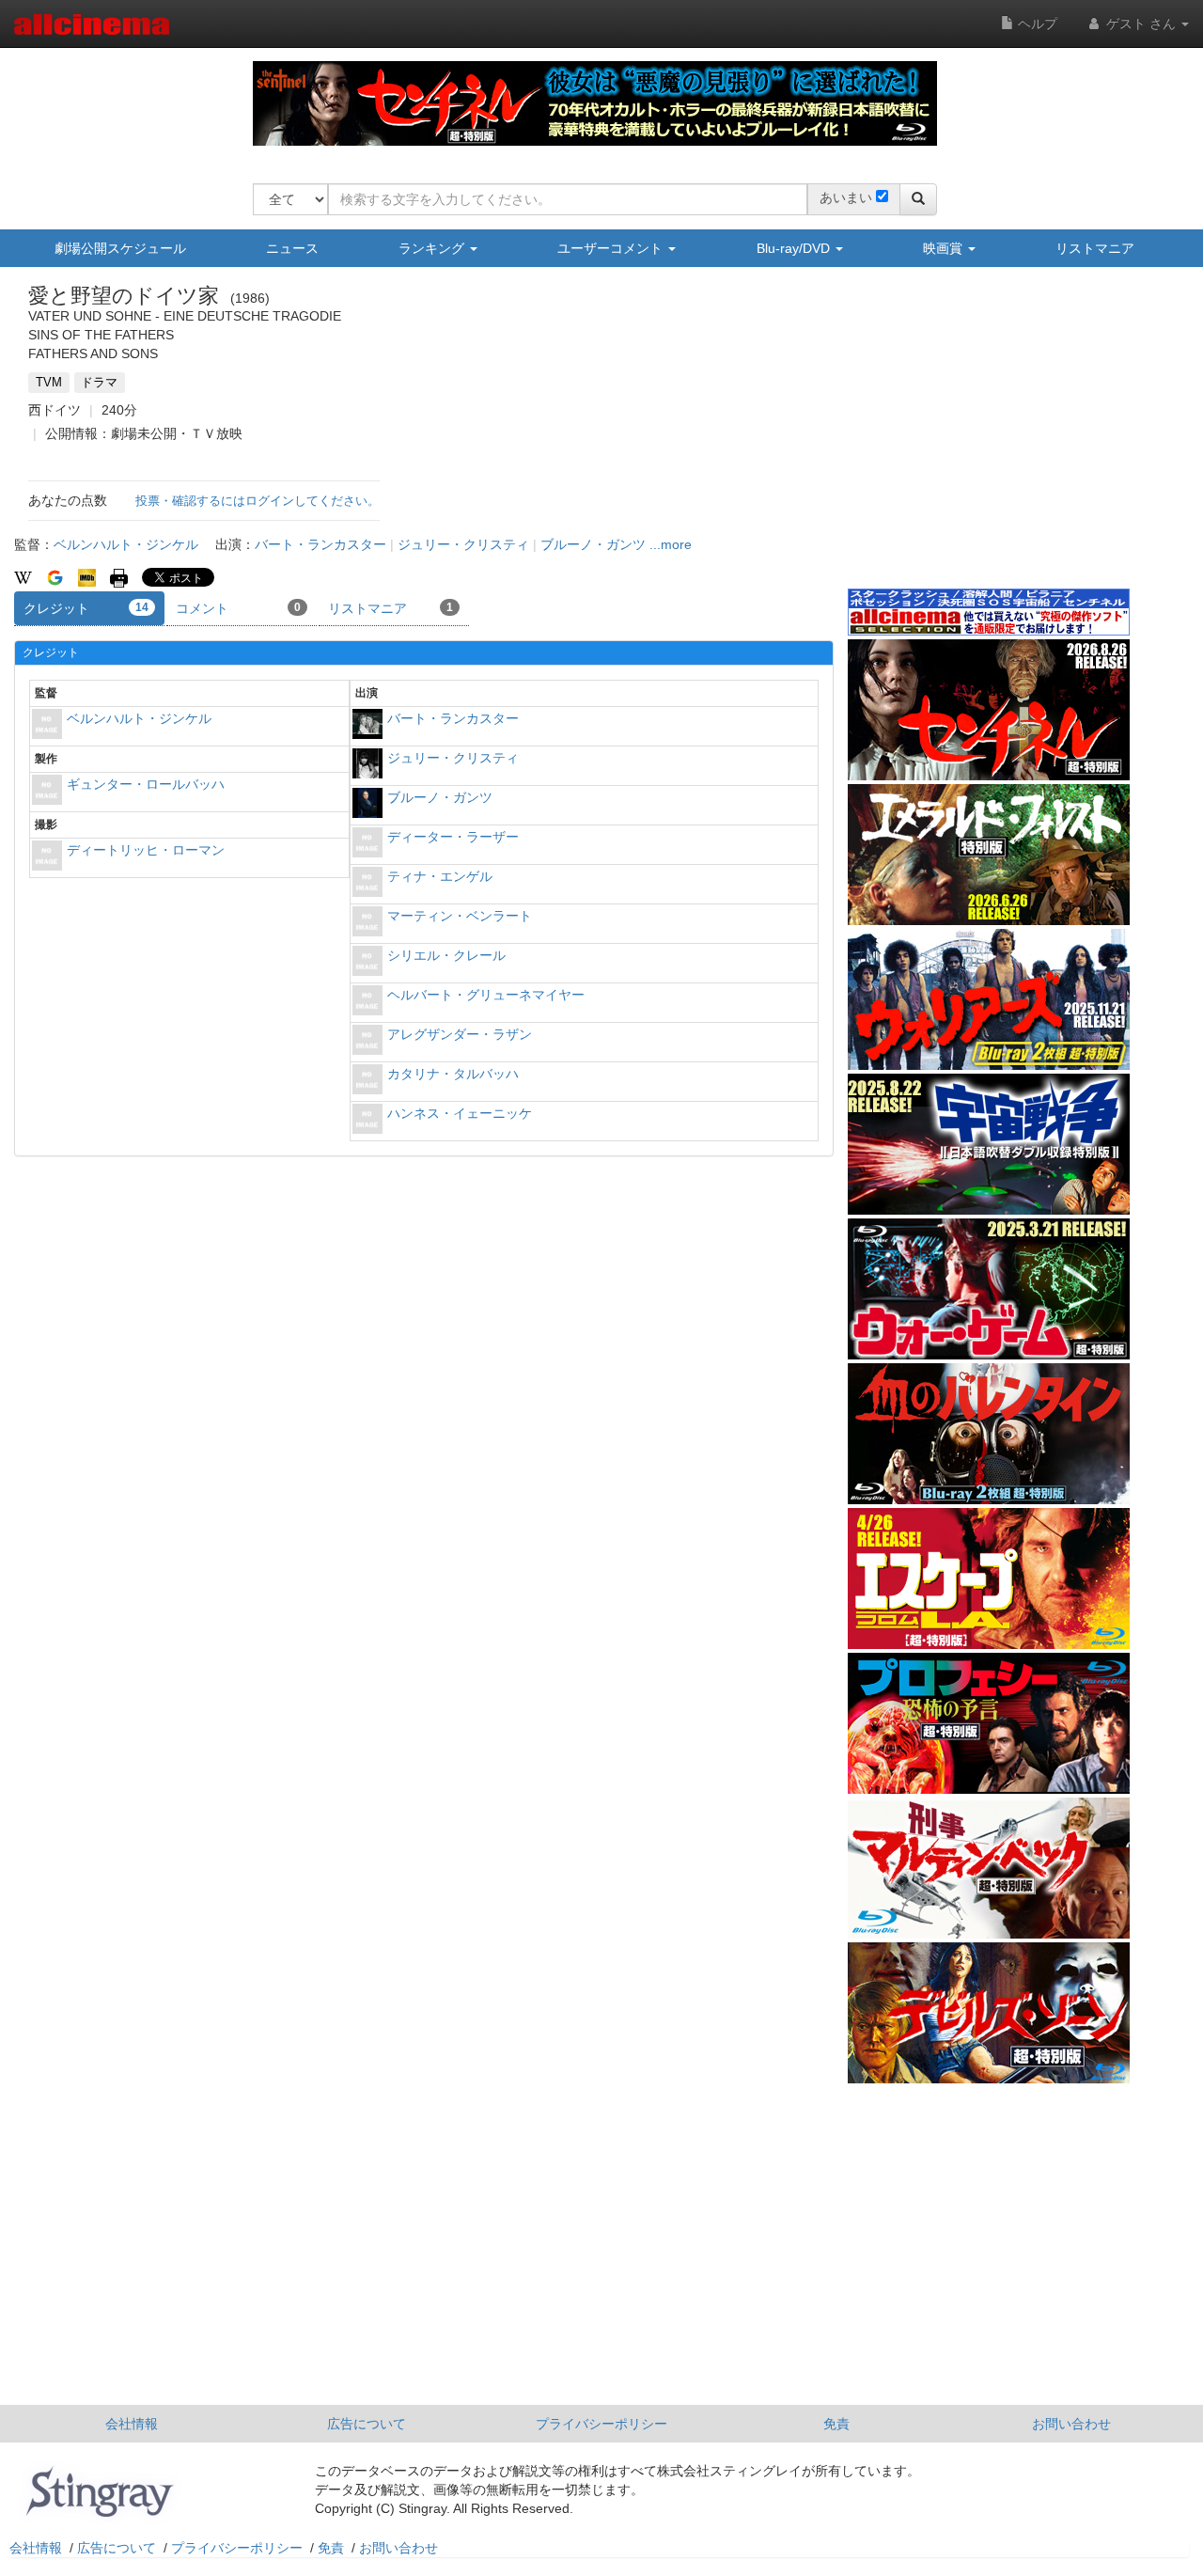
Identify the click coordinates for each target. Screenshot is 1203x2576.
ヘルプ (1036, 24)
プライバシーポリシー (601, 2424)
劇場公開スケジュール (120, 248)
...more (671, 544)
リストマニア (1095, 248)
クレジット (86, 608)
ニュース (292, 248)
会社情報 (132, 2424)
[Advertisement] (989, 441)
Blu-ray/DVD (795, 248)
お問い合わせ (1071, 2424)
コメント (238, 608)
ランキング (433, 248)
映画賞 (945, 248)
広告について (367, 2424)
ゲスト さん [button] (1141, 24)
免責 (836, 2424)
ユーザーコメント (612, 248)
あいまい (846, 197)
